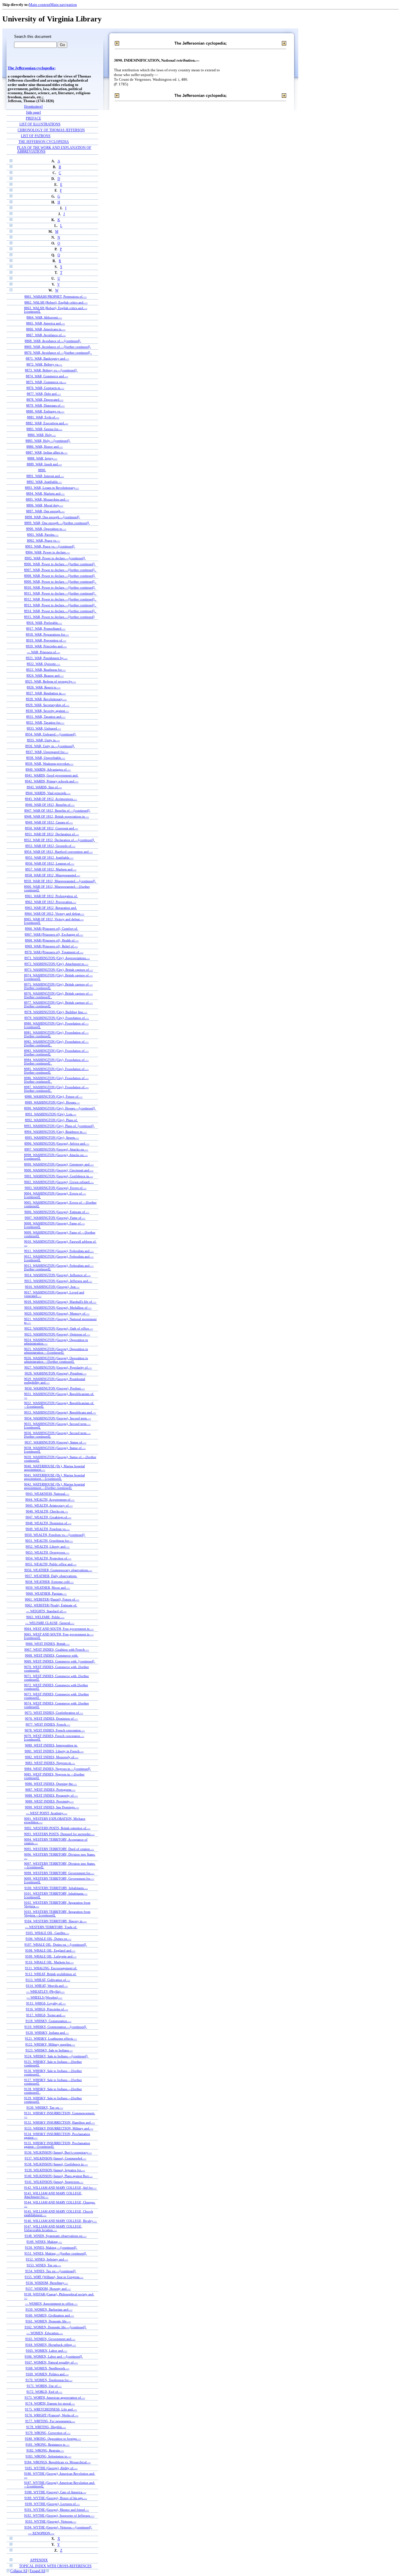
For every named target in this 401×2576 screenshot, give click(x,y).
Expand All (37, 2571)
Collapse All (19, 2571)
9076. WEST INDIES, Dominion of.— (51, 1719)
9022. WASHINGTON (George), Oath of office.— (59, 1328)
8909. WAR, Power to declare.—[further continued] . (60, 582)
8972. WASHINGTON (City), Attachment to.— (56, 964)
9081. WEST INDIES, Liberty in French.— (54, 1751)
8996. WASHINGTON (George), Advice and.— (57, 1143)
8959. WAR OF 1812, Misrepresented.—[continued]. (60, 881)
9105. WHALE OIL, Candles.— (48, 1933)
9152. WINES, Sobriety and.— (47, 2259)
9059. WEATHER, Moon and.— (48, 1588)
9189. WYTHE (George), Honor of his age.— (56, 2498)
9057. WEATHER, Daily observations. (51, 1576)
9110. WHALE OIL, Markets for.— (49, 1962)
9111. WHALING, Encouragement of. (51, 1968)
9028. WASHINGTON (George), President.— (56, 1373)
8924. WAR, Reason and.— (45, 675)
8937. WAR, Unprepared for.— (47, 752)
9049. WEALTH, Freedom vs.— (48, 1529)
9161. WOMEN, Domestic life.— (48, 2321)
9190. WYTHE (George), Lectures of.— (52, 2504)
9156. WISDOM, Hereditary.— (47, 2283)
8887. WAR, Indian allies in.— (47, 452)
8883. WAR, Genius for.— (44, 429)
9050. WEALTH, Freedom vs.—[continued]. (55, 1535)
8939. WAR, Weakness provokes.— (49, 764)
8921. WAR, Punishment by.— (47, 658)
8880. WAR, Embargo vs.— (45, 411)
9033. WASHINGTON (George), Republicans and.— (60, 1412)
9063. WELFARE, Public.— (45, 1617)
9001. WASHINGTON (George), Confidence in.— (59, 1176)
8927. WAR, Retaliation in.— (46, 693)
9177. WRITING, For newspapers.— (50, 2421)
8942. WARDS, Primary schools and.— (52, 781)
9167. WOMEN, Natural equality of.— (51, 2362)
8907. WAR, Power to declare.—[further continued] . (60, 570)
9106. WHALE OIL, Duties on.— (48, 1939)
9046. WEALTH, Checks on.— (47, 1511)
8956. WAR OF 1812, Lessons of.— (50, 863)
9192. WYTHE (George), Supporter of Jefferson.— (59, 2516)
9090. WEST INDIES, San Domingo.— (52, 1807)
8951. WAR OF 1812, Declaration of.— (52, 834)
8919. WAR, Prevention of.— (46, 640)
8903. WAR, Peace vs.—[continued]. (50, 546)
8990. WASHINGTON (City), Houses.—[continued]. (60, 1108)
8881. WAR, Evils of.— (43, 417)
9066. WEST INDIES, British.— (48, 1644)
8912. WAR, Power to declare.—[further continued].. (60, 599)
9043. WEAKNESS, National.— (47, 1494)
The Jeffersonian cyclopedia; (32, 68)
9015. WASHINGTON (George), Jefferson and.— (58, 1281)
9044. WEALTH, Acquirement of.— (50, 1500)
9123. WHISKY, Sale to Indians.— (49, 2050)
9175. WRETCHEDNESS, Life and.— (51, 2409)
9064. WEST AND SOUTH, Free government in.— (59, 1629)
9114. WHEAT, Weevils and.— (47, 1986)
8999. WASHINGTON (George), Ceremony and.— (59, 1164)
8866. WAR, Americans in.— (46, 329)
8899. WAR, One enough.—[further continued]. (57, 523)
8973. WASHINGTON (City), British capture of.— (59, 970)
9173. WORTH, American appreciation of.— (55, 2398)
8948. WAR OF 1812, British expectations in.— (57, 816)
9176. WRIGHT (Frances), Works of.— (52, 2415)
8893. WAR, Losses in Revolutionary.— (52, 488)
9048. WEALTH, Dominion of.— (48, 1523)
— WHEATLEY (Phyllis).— (45, 1992)
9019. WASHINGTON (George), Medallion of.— (58, 1308)
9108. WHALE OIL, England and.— (50, 1950)
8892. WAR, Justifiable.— (44, 482)
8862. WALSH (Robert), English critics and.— (56, 302)
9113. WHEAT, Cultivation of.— (48, 1980)
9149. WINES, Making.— (44, 2242)
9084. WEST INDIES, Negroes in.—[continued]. (58, 1769)
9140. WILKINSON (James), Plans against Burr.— (59, 2176)
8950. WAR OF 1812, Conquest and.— (52, 828)
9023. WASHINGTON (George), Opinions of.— (57, 1334)
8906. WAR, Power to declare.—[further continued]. (60, 564)
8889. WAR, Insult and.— (44, 464)
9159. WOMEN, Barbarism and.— (49, 2309)
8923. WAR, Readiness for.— (46, 670)
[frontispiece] (33, 107)
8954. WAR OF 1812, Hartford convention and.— (59, 852)
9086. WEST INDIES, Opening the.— (51, 1784)
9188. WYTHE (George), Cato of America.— (55, 2492)
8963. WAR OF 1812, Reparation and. (51, 908)
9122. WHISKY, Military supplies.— (50, 2044)
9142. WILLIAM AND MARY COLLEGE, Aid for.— (60, 2188)
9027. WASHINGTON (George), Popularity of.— (58, 1367)
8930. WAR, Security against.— (47, 711)
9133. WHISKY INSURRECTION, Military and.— (59, 2128)
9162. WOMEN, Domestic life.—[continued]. (56, 2327)
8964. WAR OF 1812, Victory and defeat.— (54, 914)
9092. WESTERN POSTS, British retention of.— (57, 1828)
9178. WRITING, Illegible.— (46, 2427)
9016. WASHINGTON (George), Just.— (52, 1287)
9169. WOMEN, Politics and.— (47, 2374)
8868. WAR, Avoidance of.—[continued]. (53, 341)
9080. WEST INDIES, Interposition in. (51, 1745)
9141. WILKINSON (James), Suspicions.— (54, 2182)
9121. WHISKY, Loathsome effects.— (51, 2038)
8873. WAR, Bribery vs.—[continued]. (51, 370)
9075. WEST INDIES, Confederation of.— (54, 1713)
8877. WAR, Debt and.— (44, 394)
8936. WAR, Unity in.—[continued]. (50, 746)
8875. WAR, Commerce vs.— (46, 382)
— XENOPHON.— (41, 2533)
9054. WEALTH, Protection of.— (48, 1558)
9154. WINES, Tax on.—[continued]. (51, 2271)
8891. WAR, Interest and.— (45, 476)
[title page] (33, 113)
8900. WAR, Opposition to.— (46, 529)
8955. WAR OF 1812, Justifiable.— (49, 857)
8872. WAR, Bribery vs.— (44, 364)
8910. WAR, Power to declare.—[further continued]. (60, 587)
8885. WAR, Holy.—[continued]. (48, 441)
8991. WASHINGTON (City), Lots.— (51, 1114)
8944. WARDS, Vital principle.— (48, 793)
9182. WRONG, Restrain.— (45, 2450)
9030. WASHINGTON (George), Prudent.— (55, 1388)
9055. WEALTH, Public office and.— (51, 1564)
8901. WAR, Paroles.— (43, 535)
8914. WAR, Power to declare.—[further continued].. (60, 611)
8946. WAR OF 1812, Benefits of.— (50, 805)
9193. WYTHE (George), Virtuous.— (51, 2521)
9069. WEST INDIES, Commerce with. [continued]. (60, 1661)
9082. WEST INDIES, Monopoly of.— (52, 1757)
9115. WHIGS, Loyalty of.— (46, 2003)
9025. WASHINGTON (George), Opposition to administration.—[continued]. (56, 1351)
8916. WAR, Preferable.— (44, 623)
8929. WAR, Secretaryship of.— (47, 705)
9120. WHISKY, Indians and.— (47, 2033)
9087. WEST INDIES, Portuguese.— (50, 1790)
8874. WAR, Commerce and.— (47, 376)
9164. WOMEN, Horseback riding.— (51, 2345)
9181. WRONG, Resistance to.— (48, 2444)
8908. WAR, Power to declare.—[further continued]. (60, 576)
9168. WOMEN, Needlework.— (47, 2368)
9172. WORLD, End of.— (44, 2392)
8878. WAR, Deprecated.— (45, 400)
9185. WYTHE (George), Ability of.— (51, 2468)
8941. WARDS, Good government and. (52, 775)
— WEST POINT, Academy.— (47, 1813)
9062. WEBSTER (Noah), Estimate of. (51, 1605)
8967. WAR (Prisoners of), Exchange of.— (54, 934)
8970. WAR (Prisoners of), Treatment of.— (54, 952)
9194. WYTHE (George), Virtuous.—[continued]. (58, 2527)
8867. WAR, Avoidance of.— (46, 335)
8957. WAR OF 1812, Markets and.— (51, 869)
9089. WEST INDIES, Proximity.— (49, 1801)
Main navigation (64, 5)
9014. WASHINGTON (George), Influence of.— (58, 1275)
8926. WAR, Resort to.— (44, 687)
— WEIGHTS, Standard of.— (46, 1611)
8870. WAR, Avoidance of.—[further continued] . (58, 353)
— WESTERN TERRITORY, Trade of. (51, 1927)
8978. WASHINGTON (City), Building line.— (56, 1012)
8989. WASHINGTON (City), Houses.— (52, 1102)
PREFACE (33, 118)
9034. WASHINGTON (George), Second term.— (58, 1418)
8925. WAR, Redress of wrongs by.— (51, 681)
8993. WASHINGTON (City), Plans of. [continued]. (59, 1126)
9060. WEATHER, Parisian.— (46, 1593)
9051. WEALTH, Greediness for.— (49, 1541)
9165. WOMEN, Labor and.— (47, 2351)
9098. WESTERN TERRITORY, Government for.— (59, 1873)
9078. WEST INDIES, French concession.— (55, 1730)
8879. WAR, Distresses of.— (45, 405)
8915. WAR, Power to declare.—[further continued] (59, 617)
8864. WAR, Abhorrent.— (44, 317)
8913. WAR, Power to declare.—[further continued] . (60, 605)
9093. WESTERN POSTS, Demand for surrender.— (59, 1834)
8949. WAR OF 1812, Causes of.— (49, 822)
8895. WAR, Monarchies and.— (48, 499)
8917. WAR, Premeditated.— (46, 629)
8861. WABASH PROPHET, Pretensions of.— (55, 296)
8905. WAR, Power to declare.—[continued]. (55, 558)
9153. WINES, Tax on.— (44, 2265)
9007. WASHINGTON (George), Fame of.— (55, 1218)
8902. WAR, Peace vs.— (44, 540)
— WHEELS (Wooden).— (44, 1997)
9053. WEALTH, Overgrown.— (47, 1552)
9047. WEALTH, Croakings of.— (48, 1517)
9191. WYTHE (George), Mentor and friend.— (57, 2510)
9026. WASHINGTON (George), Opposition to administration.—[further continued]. (56, 1360)
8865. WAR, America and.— (46, 323)
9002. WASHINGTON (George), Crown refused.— (59, 1182)
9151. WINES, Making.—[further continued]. (56, 2253)
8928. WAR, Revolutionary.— (46, 699)
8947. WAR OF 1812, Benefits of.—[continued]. (57, 811)
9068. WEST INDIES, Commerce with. (52, 1655)
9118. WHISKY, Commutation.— (48, 2021)
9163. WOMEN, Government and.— (50, 2339)
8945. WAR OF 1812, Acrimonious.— (51, 799)
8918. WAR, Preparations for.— (47, 634)
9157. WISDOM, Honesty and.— (48, 2289)
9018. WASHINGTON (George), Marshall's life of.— (60, 1302)
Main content (39, 5)
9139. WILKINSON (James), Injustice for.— (55, 2170)
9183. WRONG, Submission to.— (48, 2456)
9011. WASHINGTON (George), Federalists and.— (59, 1251)
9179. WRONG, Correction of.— (48, 2433)
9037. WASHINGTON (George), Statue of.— (55, 1442)
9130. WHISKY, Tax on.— (45, 2107)
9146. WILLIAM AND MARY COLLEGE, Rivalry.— (60, 2221)
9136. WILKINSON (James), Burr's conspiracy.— (58, 2152)
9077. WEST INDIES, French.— (48, 1724)
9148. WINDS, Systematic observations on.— (56, 2236)
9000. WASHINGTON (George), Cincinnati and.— (59, 1170)
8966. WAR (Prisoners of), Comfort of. (52, 929)
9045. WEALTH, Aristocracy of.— (49, 1505)
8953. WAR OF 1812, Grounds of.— (50, 846)
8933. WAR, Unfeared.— (44, 728)
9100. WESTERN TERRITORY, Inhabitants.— (56, 1888)
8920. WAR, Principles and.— (46, 646)
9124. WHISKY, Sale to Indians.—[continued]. (56, 2056)
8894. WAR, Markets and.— (45, 493)
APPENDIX (39, 2560)
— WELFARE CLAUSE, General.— (50, 1623)
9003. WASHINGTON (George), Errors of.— (56, 1188)
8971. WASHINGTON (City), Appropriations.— (57, 958)
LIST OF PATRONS (36, 136)
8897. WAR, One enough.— (45, 511)
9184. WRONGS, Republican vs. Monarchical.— (58, 2462)
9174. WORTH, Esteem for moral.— (50, 2403)
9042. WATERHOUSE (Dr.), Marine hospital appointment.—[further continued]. (54, 1486)
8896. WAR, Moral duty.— (45, 505)
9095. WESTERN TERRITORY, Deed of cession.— (59, 1849)
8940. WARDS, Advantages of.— (48, 769)
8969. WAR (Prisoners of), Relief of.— (51, 946)
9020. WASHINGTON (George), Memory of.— (57, 1313)
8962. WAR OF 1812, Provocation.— (51, 902)
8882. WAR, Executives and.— (47, 423)
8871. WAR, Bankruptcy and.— (48, 358)
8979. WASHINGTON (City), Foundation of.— (57, 1018)
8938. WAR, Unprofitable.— (46, 758)
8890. (42, 470)
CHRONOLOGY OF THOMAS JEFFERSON (51, 130)
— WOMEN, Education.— (45, 2333)
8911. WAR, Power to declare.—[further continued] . (60, 593)
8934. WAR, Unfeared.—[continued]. (51, 734)
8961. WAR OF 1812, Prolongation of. (51, 896)
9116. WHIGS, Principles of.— (47, 2009)
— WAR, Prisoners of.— (44, 652)
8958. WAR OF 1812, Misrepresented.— (53, 875)
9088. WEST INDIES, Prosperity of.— (51, 1795)
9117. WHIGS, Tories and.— (46, 2015)
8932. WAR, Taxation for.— (45, 722)
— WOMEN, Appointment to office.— (51, 2304)
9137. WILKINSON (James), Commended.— (55, 2158)
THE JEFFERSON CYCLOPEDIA (44, 142)
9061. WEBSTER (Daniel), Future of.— (52, 1599)
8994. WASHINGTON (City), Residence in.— (55, 1132)
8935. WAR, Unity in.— (43, 740)
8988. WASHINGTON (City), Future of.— (54, 1096)
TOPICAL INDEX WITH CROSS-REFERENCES (55, 2566)
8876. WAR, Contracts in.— (45, 388)
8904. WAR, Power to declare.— (48, 552)
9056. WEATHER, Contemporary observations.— (58, 1570)
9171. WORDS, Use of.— (44, 2386)
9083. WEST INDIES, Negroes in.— (50, 1763)
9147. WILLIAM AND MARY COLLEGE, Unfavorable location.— (53, 2228)
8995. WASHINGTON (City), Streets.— (52, 1138)
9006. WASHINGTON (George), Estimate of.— (57, 1212)
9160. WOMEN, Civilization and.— (50, 2315)
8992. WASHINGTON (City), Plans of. (51, 1120)
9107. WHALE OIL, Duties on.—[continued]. (56, 1945)
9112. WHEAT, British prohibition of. (51, 1974)
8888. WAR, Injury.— (42, 458)
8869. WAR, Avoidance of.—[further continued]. (58, 347)
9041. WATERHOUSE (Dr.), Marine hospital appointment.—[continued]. (54, 1477)
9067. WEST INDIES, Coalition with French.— (57, 1650)
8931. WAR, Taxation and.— (46, 717)
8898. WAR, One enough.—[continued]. (53, 517)
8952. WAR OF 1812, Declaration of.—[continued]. (59, 840)
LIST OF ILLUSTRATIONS (40, 124)
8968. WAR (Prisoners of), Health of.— (52, 940)
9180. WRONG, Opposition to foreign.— (53, 2439)
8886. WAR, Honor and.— (45, 447)
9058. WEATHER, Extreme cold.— (49, 1582)
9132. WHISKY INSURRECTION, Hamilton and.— (59, 2122)
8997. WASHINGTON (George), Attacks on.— (56, 1149)
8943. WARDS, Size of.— (44, 787)
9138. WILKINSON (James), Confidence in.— (56, 2164)
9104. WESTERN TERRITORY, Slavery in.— (55, 1921)
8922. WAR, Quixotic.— (43, 664)
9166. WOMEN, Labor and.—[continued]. (54, 2356)
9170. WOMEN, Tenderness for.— (49, 2380)
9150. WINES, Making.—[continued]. (51, 2248)
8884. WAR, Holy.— (42, 435)
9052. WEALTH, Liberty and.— (48, 1546)
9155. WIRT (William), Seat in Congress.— (54, 2277)
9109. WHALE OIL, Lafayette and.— (51, 1956)
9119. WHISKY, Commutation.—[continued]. (56, 2027)
